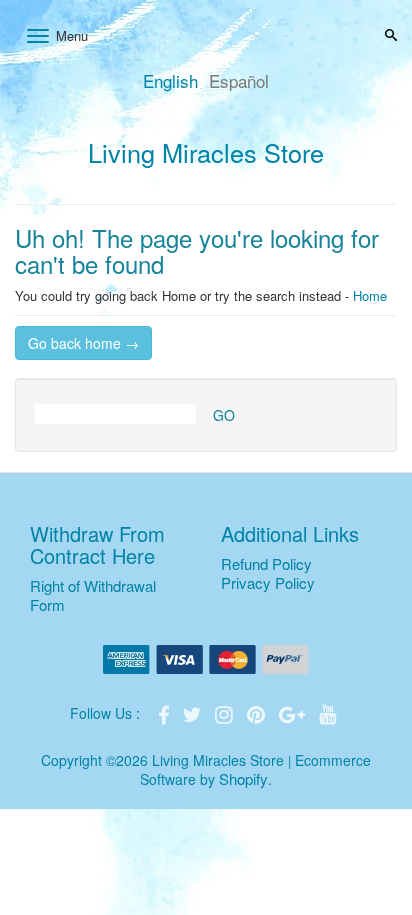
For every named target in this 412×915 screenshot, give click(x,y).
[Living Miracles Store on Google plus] (294, 712)
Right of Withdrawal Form (93, 595)
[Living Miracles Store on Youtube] (328, 712)
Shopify (243, 778)
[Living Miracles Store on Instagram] (226, 712)
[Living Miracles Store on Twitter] (194, 712)
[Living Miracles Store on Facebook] (166, 712)
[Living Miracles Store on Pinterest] (258, 712)
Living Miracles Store (206, 152)
